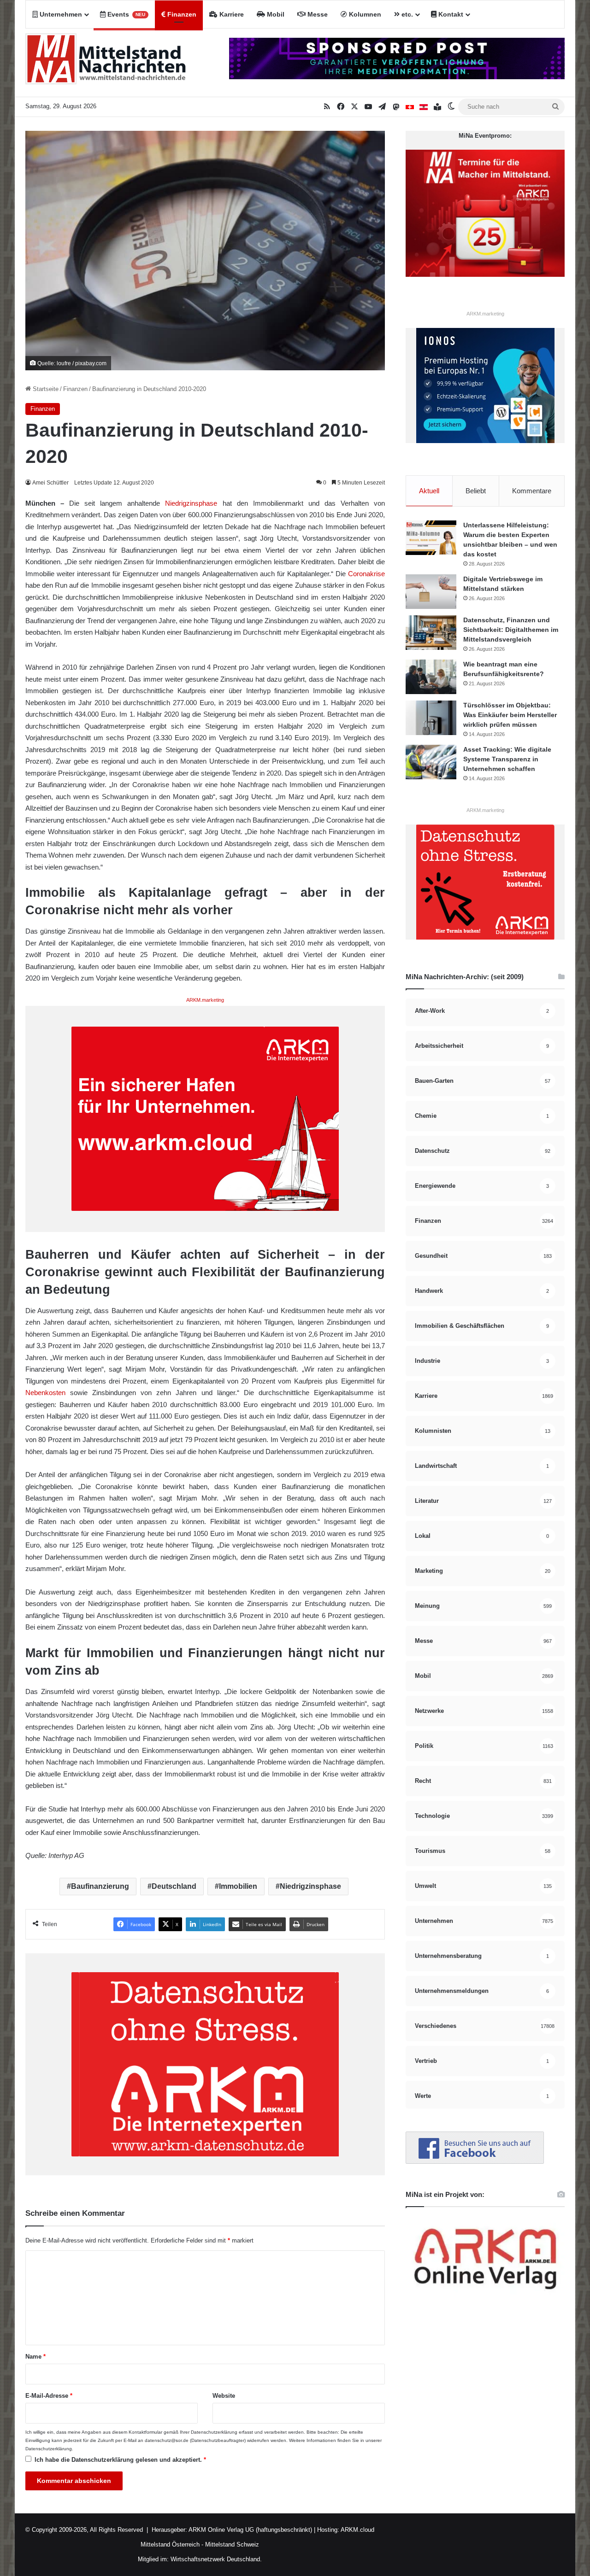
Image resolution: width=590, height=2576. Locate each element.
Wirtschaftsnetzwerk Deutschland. (216, 2559)
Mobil (275, 14)
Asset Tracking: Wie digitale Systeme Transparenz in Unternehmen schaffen (507, 759)
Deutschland (174, 1886)
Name (35, 2357)
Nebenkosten (45, 1393)
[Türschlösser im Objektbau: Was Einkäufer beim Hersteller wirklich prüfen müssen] (431, 718)
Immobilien (238, 1886)
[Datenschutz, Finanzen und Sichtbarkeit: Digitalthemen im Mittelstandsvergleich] (431, 633)
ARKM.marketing (205, 1000)
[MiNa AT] (424, 107)
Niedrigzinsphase (191, 503)
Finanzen (181, 14)
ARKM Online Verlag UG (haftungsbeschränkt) (250, 2530)
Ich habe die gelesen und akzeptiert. (120, 2460)
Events (125, 14)
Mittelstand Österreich (170, 2544)
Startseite (45, 389)
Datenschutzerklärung (214, 2432)
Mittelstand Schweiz (232, 2544)
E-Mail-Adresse (49, 2396)
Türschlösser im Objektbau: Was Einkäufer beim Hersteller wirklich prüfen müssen (510, 715)
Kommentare (532, 491)
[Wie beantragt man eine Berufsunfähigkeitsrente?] (431, 677)
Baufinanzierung (100, 1886)
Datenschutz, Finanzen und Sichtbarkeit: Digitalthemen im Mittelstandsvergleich (511, 630)
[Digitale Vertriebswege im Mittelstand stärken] (431, 592)
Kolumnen (364, 14)
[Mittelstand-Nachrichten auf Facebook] (475, 2162)
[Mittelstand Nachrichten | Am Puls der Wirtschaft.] (106, 63)
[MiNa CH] (410, 107)
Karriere (231, 14)
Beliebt (476, 491)
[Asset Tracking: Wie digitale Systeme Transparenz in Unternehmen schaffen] (431, 762)
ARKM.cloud (357, 2530)
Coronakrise (366, 574)
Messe (317, 14)
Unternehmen (60, 14)
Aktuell (429, 491)
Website (224, 2396)
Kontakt (450, 14)
